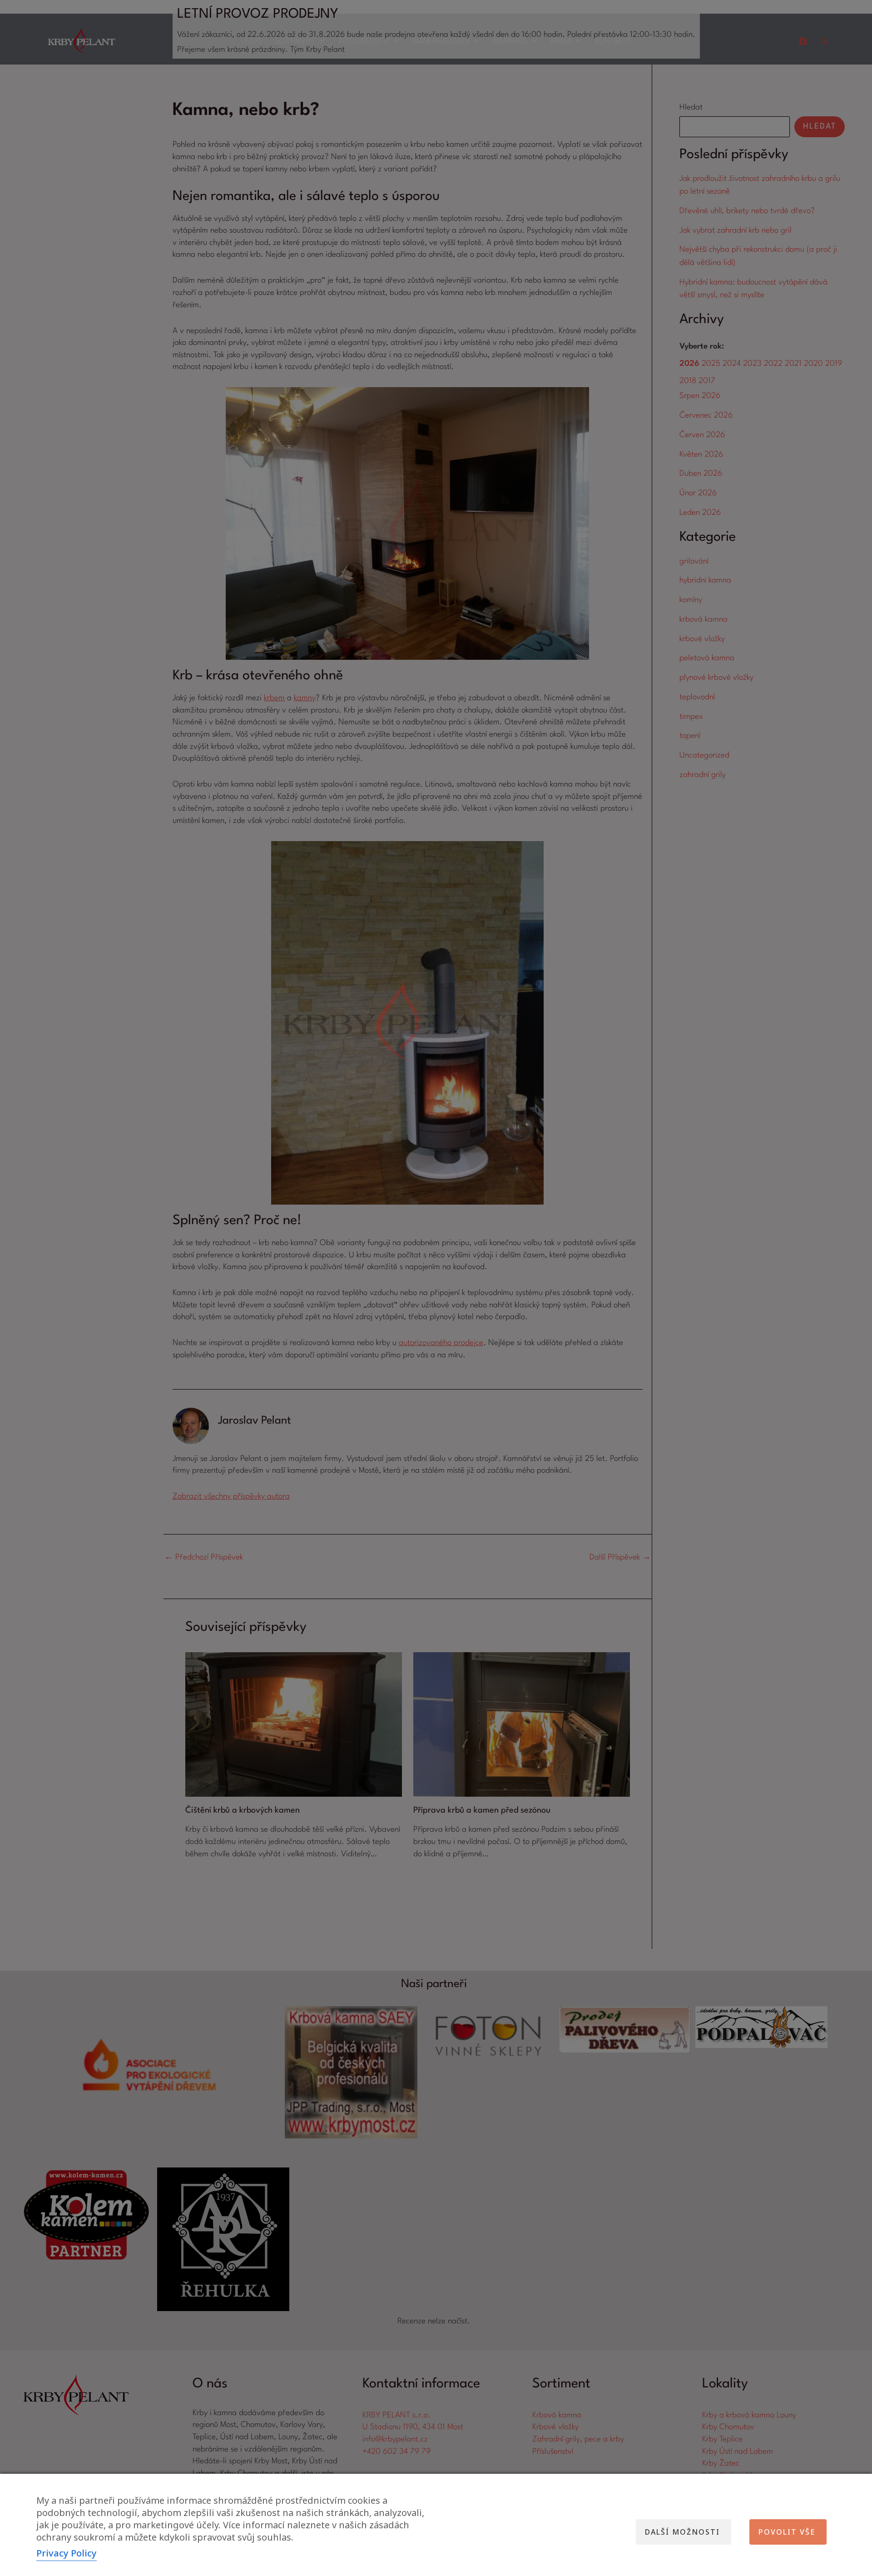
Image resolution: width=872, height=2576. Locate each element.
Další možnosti (682, 2532)
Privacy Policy (67, 2553)
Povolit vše (787, 2532)
